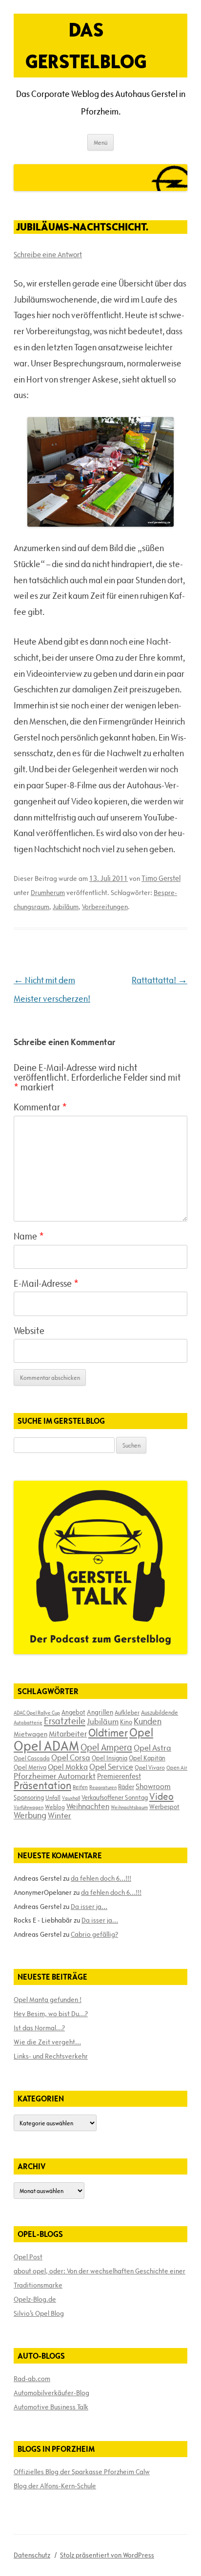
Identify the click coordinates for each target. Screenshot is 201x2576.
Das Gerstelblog (86, 45)
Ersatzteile (65, 1721)
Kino (126, 1722)
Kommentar (40, 1107)
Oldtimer (108, 1733)
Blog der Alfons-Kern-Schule (55, 2486)
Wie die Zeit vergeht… (47, 2042)
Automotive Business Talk (51, 2407)
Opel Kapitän (147, 1758)
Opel (141, 1732)
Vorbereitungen (105, 907)
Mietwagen (30, 1734)
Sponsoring (29, 1797)
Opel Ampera (106, 1747)
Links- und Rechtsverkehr (51, 2056)
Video (161, 1796)
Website (29, 1331)
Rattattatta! (160, 980)
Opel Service (111, 1767)
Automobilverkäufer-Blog (51, 2393)
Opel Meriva (30, 1767)
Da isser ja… (89, 1907)
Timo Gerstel (161, 878)
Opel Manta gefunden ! (48, 2000)
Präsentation (42, 1785)
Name (29, 1236)
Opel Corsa (71, 1757)
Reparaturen (103, 1787)
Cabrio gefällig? (94, 1934)
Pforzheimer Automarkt (55, 1776)
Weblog (55, 1807)
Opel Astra (152, 1748)
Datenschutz (32, 2555)
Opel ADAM (46, 1746)
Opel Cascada (32, 1758)
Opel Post (28, 2257)
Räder (126, 1787)
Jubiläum (66, 907)
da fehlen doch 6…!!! (101, 1878)
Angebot (73, 1712)
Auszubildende (160, 1712)
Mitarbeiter (68, 1734)
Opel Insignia (110, 1758)
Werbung (30, 1815)
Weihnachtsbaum (129, 1807)
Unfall (53, 1797)
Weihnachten (88, 1806)
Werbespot (164, 1807)
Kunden (148, 1721)
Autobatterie (28, 1722)
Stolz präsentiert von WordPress (107, 2555)
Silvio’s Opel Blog (39, 2313)
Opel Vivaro (150, 1767)
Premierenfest (119, 1776)
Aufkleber (127, 1712)
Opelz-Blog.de (35, 2299)
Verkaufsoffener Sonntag (115, 1797)
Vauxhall (71, 1798)
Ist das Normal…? (39, 2028)
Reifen (80, 1787)
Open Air (177, 1767)
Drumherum (48, 893)
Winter (60, 1815)
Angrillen (100, 1712)
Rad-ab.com (32, 2379)
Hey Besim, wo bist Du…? (51, 2014)
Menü (100, 142)
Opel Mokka (68, 1767)
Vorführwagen (29, 1807)
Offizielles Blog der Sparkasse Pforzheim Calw (82, 2472)
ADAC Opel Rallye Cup (37, 1713)
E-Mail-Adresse (46, 1283)
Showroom (153, 1786)
